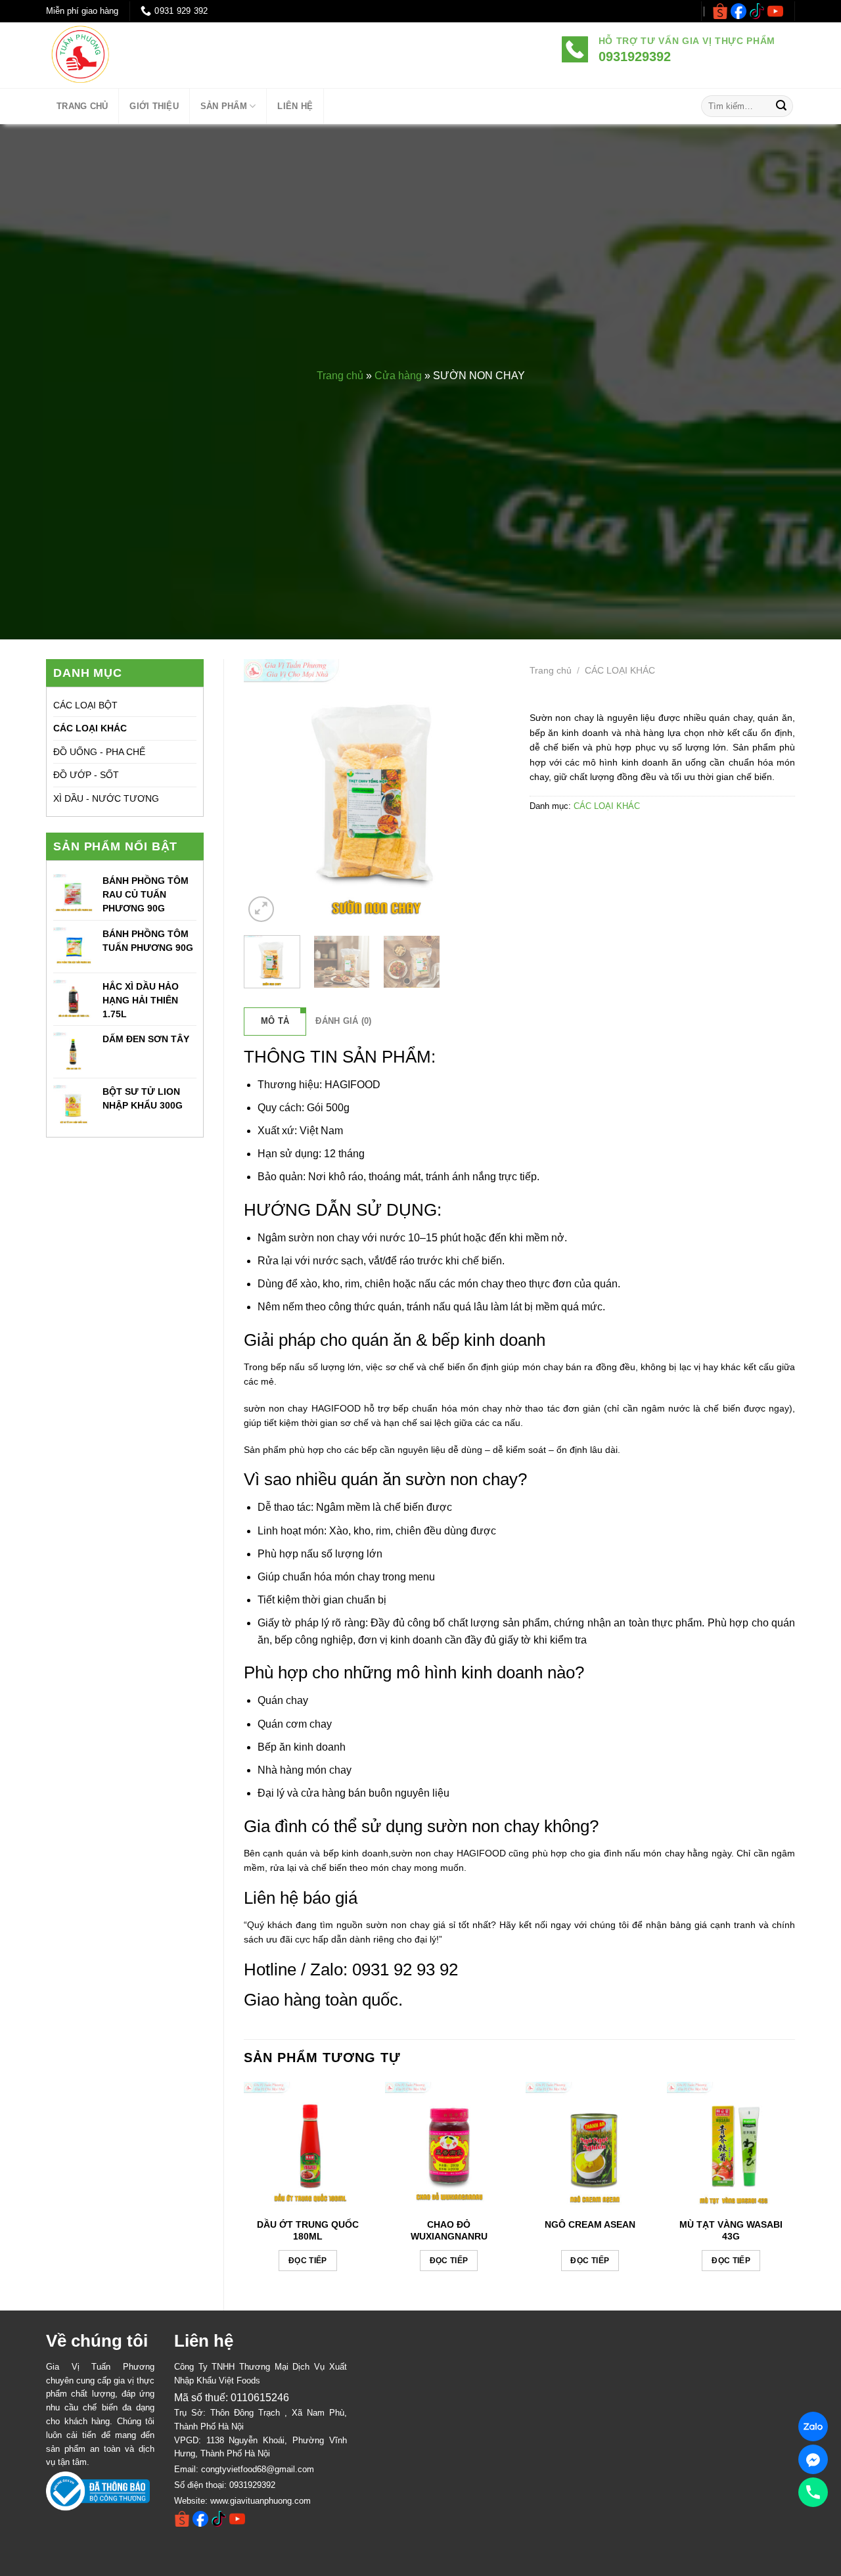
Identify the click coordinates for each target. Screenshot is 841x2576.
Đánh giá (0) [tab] (343, 1021)
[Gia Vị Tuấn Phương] (122, 55)
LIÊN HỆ (295, 106)
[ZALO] (813, 2426)
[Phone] (813, 2492)
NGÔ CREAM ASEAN (590, 2224)
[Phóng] (261, 909)
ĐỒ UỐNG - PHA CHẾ (99, 752)
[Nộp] (781, 106)
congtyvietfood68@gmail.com (258, 2469)
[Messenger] (813, 2459)
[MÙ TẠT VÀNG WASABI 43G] (731, 2146)
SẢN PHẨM (224, 106)
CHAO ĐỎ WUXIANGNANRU (449, 2230)
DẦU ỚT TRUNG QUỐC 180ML (308, 2230)
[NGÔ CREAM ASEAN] (590, 2146)
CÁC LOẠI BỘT (85, 705)
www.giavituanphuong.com (261, 2501)
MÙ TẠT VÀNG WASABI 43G (731, 2230)
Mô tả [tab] (275, 1021)
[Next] (488, 792)
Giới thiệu (154, 106)
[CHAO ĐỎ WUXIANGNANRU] (449, 2146)
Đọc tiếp (308, 2261)
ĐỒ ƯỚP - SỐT (86, 775)
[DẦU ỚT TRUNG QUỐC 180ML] (308, 2146)
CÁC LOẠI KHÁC (90, 728)
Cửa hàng (398, 376)
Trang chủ (340, 376)
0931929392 (252, 2485)
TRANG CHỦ (82, 106)
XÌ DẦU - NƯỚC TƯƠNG (106, 798)
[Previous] (265, 792)
